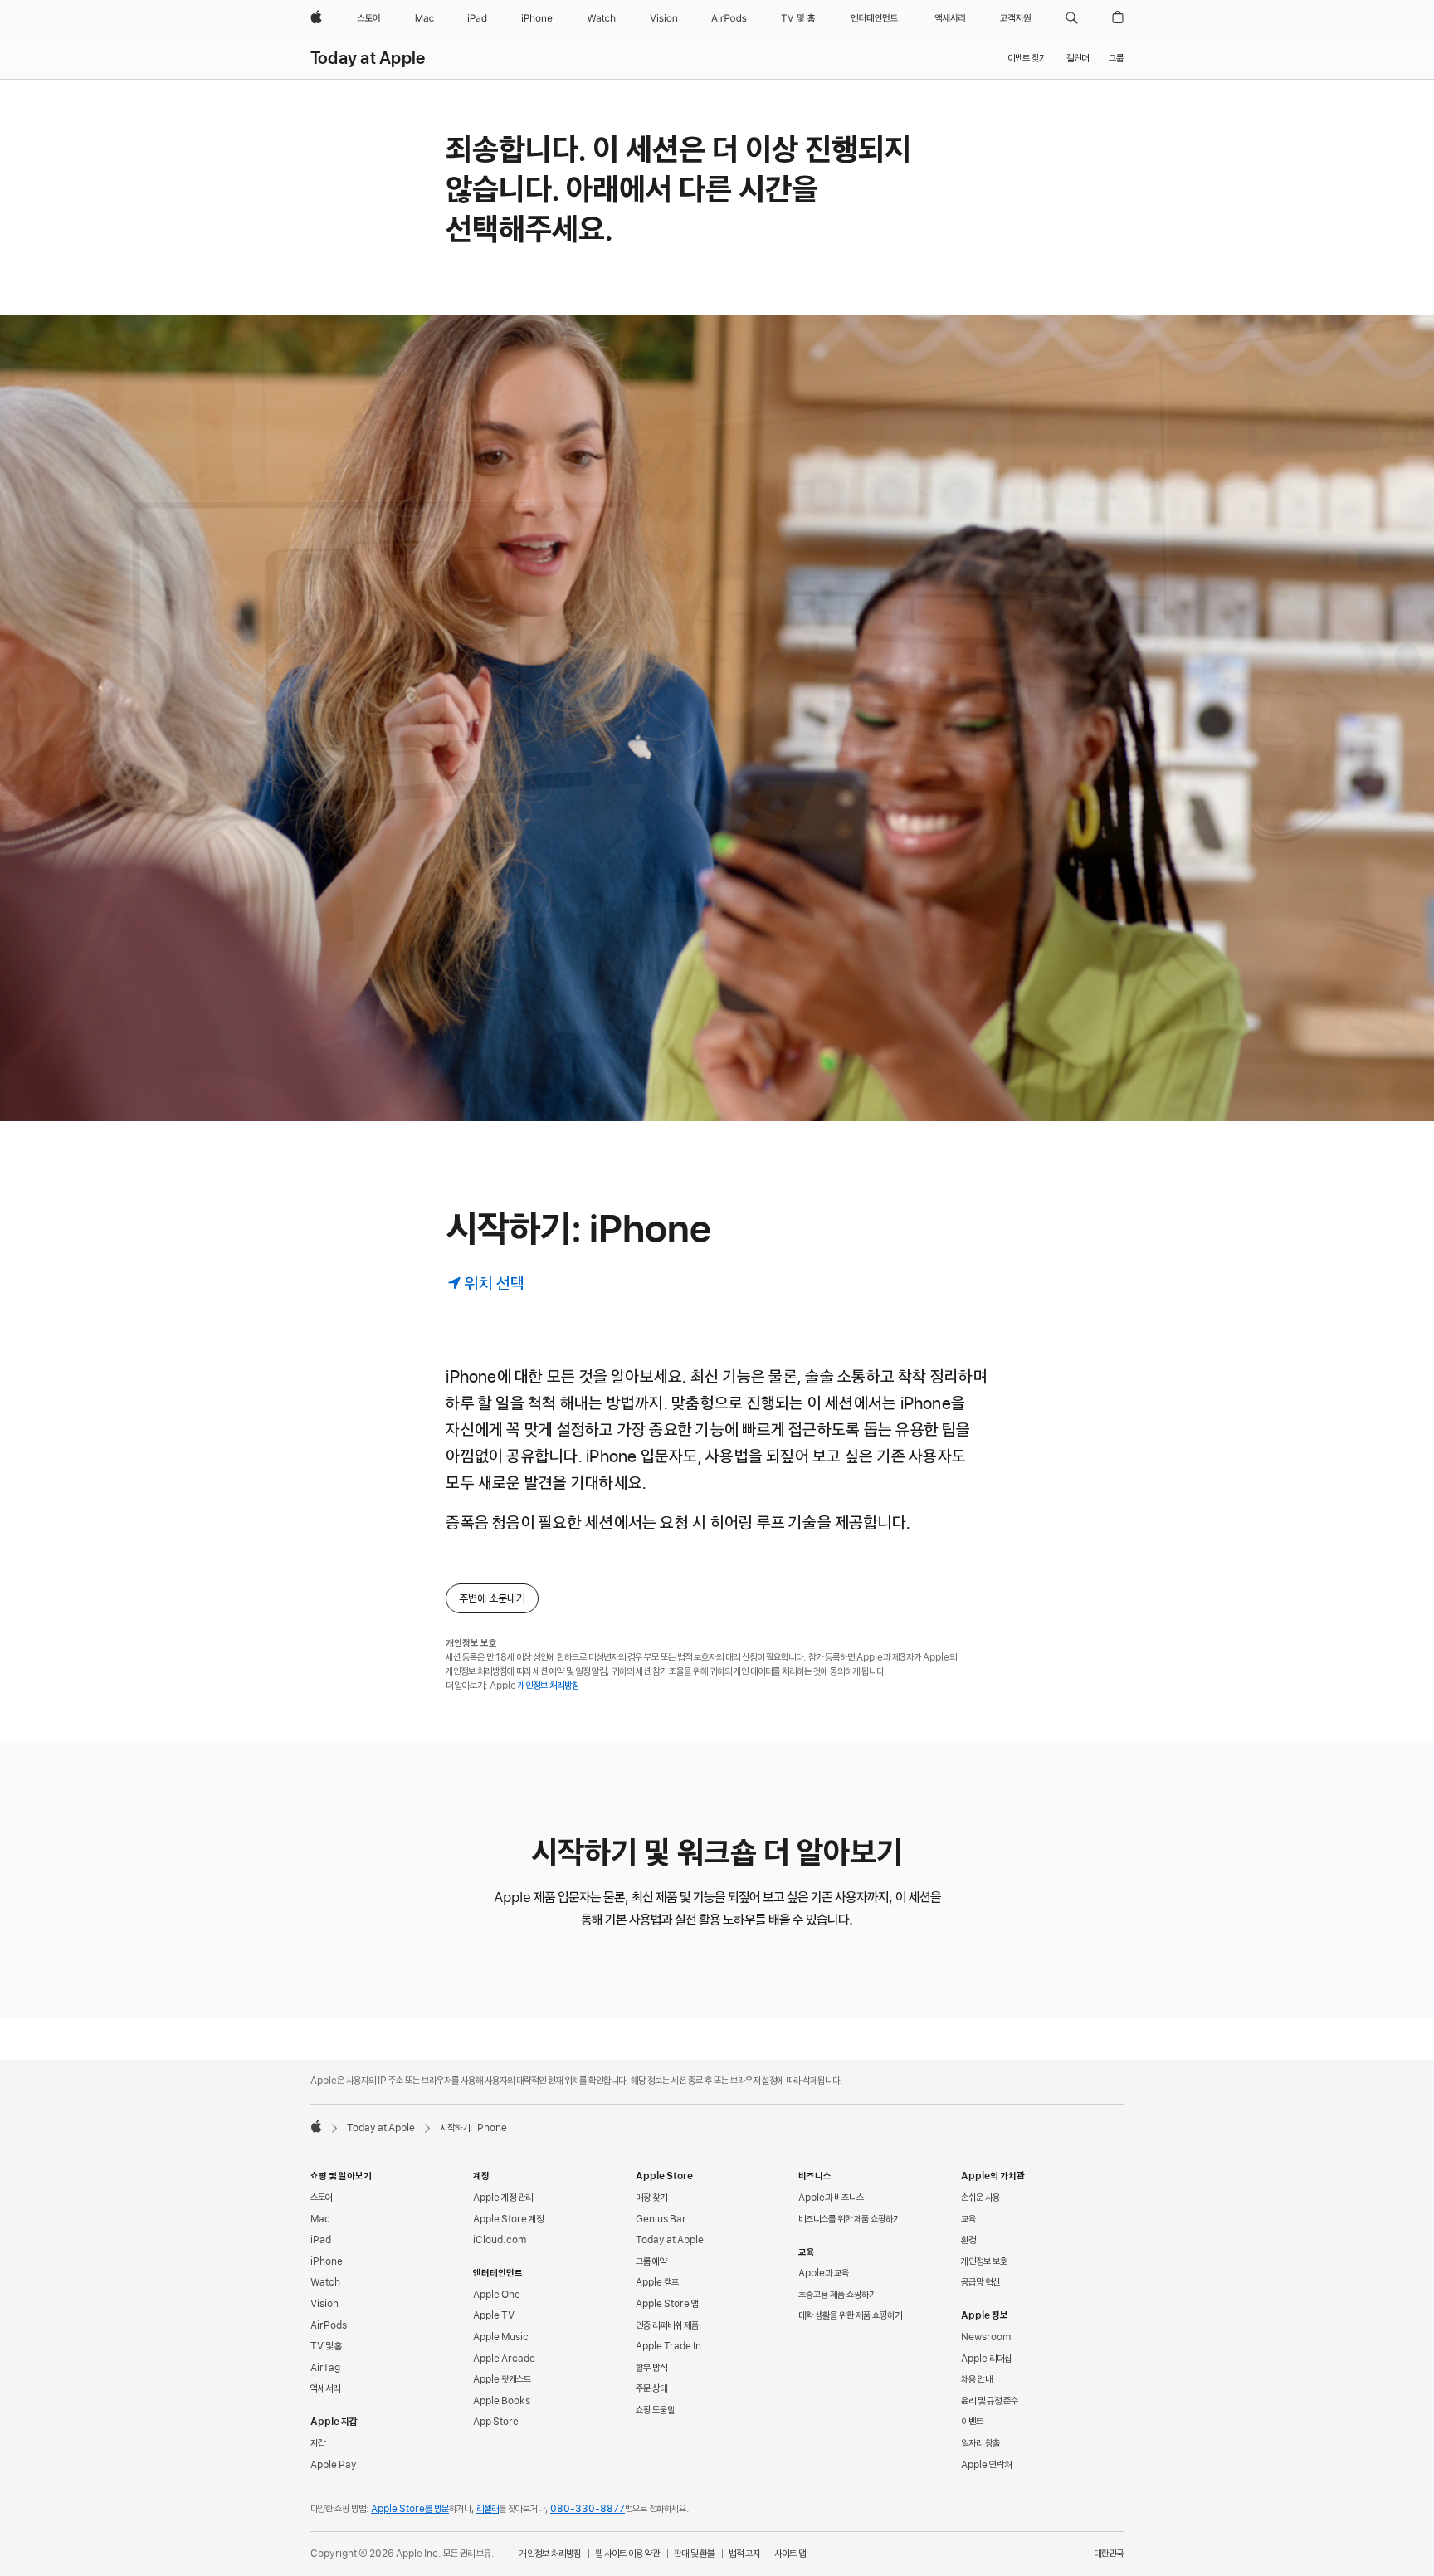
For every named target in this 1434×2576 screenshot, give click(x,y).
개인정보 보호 (984, 2261)
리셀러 (488, 2509)
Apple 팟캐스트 (502, 2379)
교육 (968, 2219)
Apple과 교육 (824, 2273)
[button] (1072, 18)
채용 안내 (977, 2379)
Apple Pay (334, 2465)
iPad (321, 2240)
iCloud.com (500, 2240)
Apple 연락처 (986, 2465)
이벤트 (972, 2422)
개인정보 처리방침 (549, 1686)
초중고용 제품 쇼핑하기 (837, 2295)
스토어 (322, 2198)
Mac (320, 2219)
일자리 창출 (980, 2443)
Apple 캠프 (657, 2282)
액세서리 (325, 2388)
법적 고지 (744, 2554)
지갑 (318, 2443)
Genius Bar (661, 2219)
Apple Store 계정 (508, 2219)
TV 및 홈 (326, 2346)
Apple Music (501, 2337)
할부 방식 (651, 2368)
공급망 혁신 (980, 2282)
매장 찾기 (651, 2198)
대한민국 (1109, 2554)
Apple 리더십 (986, 2359)
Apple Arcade (504, 2359)
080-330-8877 (588, 2509)
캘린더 (1078, 58)
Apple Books (502, 2401)
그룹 (1116, 58)
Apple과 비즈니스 (831, 2198)
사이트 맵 (790, 2554)
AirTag (325, 2368)
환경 (968, 2240)
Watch (325, 2282)
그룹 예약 (651, 2261)
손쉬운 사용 (980, 2198)
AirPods (329, 2325)
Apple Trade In (668, 2346)
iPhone (327, 2261)
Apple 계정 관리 (503, 2198)
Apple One (497, 2295)
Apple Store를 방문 (410, 2509)
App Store (496, 2422)
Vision (324, 2304)
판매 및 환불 (694, 2554)
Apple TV (494, 2315)
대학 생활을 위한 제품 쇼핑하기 (850, 2315)
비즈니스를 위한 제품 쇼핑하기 (849, 2219)
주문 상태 (651, 2388)
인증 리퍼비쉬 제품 (667, 2325)
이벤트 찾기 (1027, 58)
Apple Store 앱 (667, 2304)
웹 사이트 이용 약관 (627, 2554)
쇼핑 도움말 (655, 2410)
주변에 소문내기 (492, 1598)
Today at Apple (368, 58)
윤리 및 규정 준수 (990, 2401)
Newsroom (986, 2337)
